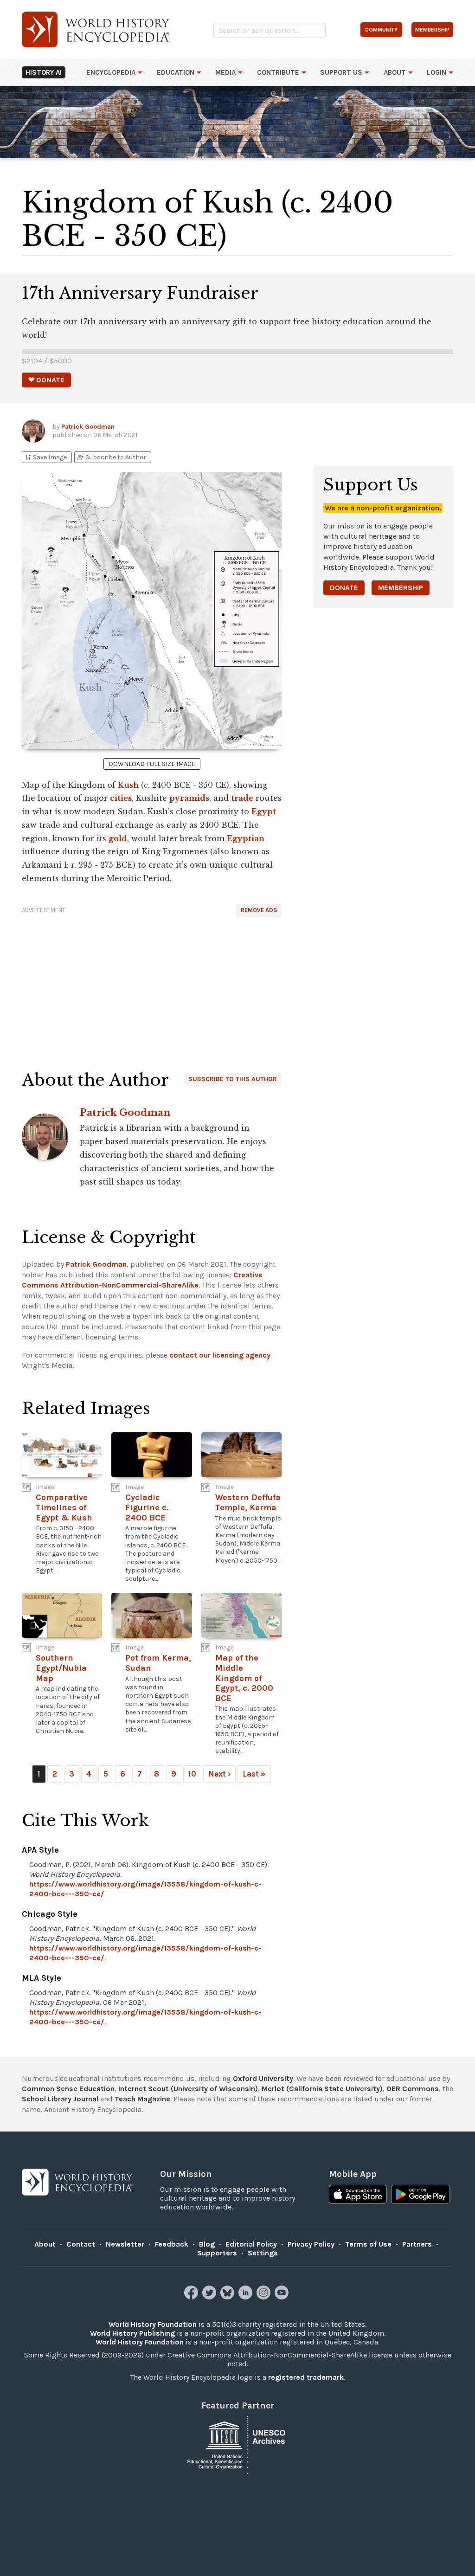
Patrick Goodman (88, 427)
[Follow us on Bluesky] (228, 2297)
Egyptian (246, 838)
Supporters (217, 2253)
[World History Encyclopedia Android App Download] (420, 2196)
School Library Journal (60, 2099)
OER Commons (413, 2089)
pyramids (189, 798)
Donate (344, 588)
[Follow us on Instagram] (265, 2297)
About (395, 72)
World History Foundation (153, 2324)
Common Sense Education (68, 2089)
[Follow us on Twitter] (210, 2297)
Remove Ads (259, 910)
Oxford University (263, 2078)
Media (225, 72)
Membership (401, 588)
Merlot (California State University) (322, 2089)
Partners (417, 2244)
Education (176, 72)
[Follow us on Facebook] (192, 2297)
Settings (263, 2253)
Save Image (45, 457)
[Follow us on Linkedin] (247, 2297)
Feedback (172, 2244)
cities (121, 798)
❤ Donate (46, 380)
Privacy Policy (311, 2244)
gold (118, 838)
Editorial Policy (251, 2244)
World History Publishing (132, 2333)
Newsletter (125, 2244)
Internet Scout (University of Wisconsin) (188, 2089)
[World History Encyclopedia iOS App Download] (358, 2196)
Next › (219, 1774)
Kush (128, 785)
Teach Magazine (142, 2099)
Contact (81, 2244)
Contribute (278, 72)
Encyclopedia (111, 72)
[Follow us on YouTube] (283, 2297)
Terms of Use (368, 2244)
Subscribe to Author (111, 457)
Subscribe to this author (233, 1079)
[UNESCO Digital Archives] (237, 2444)
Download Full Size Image (152, 764)
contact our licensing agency (220, 1355)
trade (242, 798)
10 (192, 1774)
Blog (207, 2244)
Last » (254, 1774)
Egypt (264, 811)
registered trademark (306, 2377)
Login (436, 72)
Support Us (341, 72)
